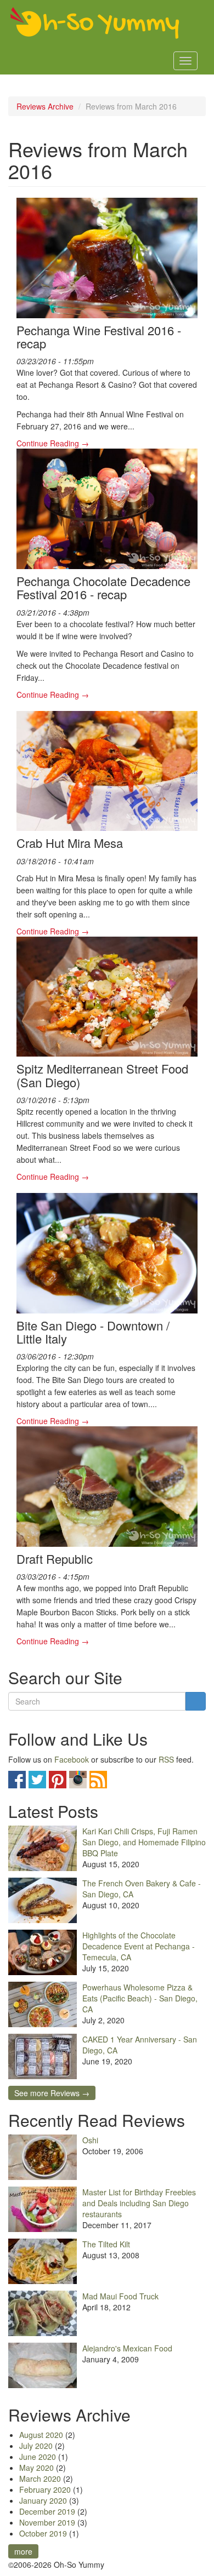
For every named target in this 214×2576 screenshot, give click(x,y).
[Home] (95, 24)
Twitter (37, 1780)
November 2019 (47, 2522)
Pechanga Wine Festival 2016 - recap (99, 337)
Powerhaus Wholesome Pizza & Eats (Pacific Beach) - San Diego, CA (140, 1998)
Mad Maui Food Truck (120, 2296)
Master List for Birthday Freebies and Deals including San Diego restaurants (139, 2203)
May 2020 (36, 2468)
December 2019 (47, 2511)
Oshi (90, 2140)
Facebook (72, 1759)
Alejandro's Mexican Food (127, 2348)
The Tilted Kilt (106, 2244)
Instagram (78, 1780)
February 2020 (45, 2489)
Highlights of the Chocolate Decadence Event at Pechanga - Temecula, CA (139, 1946)
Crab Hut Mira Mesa (70, 843)
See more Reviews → (52, 2093)
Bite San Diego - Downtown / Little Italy (93, 1332)
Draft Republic (55, 1559)
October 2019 (43, 2533)
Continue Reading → (53, 443)
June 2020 (38, 2457)
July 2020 (36, 2446)
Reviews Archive (45, 106)
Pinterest (58, 1780)
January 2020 (43, 2500)
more (23, 2551)
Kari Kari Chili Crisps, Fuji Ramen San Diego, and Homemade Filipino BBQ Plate (144, 1842)
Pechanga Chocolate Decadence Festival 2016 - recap (103, 587)
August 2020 (41, 2435)
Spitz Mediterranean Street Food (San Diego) (102, 1075)
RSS (166, 1759)
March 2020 (40, 2479)
